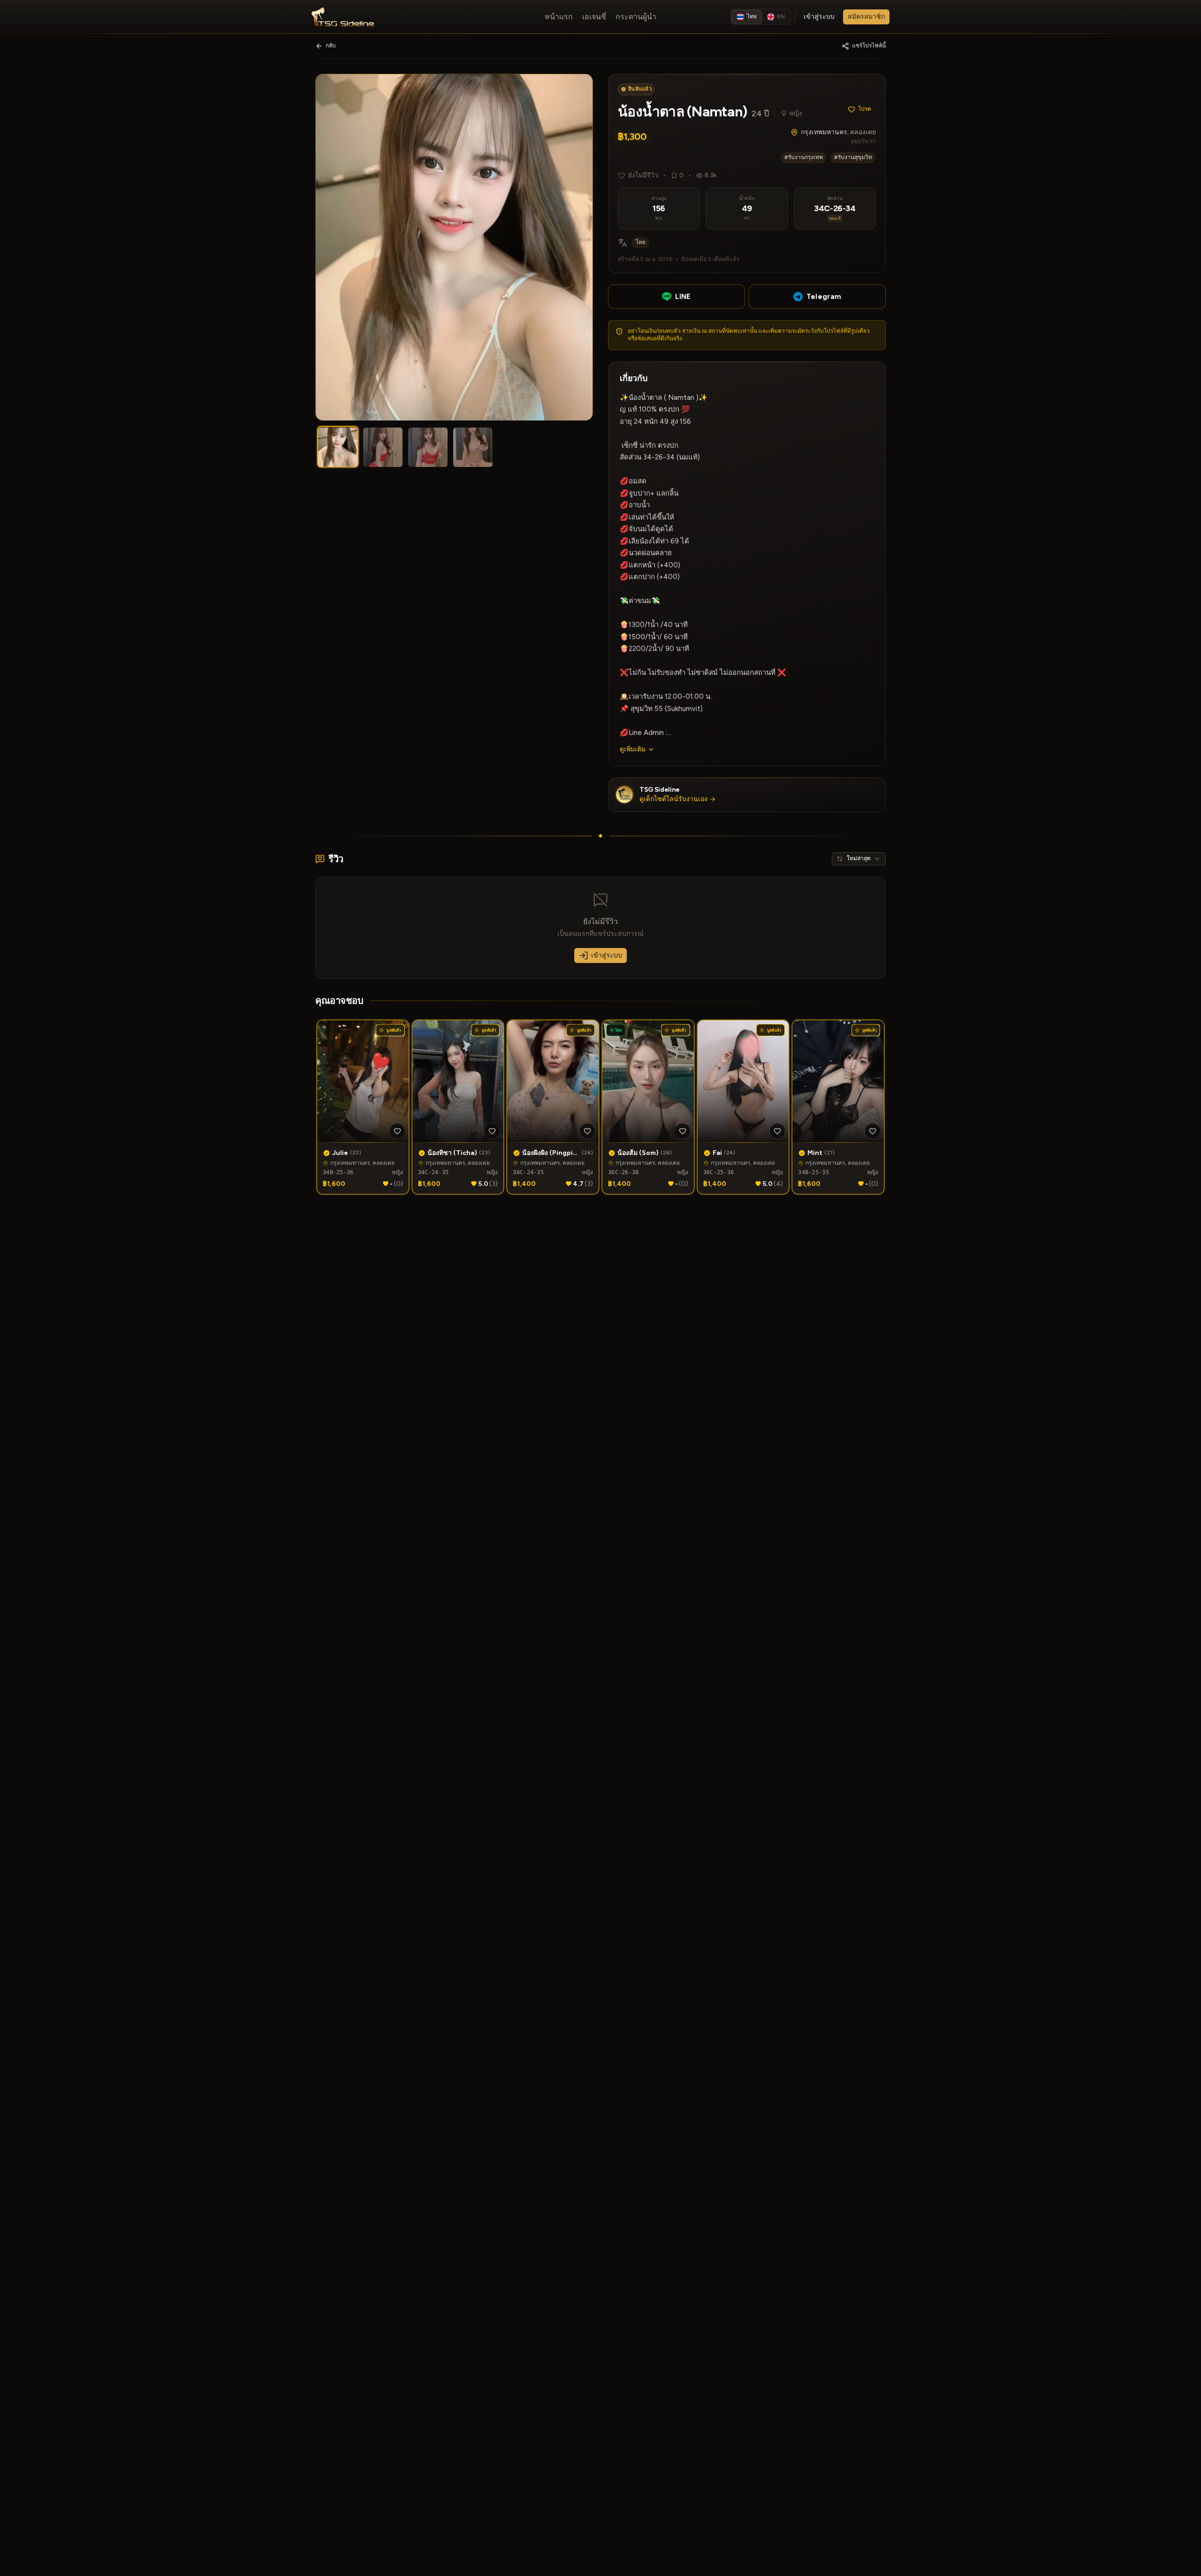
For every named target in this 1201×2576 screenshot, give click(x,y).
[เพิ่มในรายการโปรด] (397, 1131)
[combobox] (859, 859)
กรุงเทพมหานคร (824, 132)
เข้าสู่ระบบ (607, 955)
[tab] (338, 447)
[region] (454, 247)
